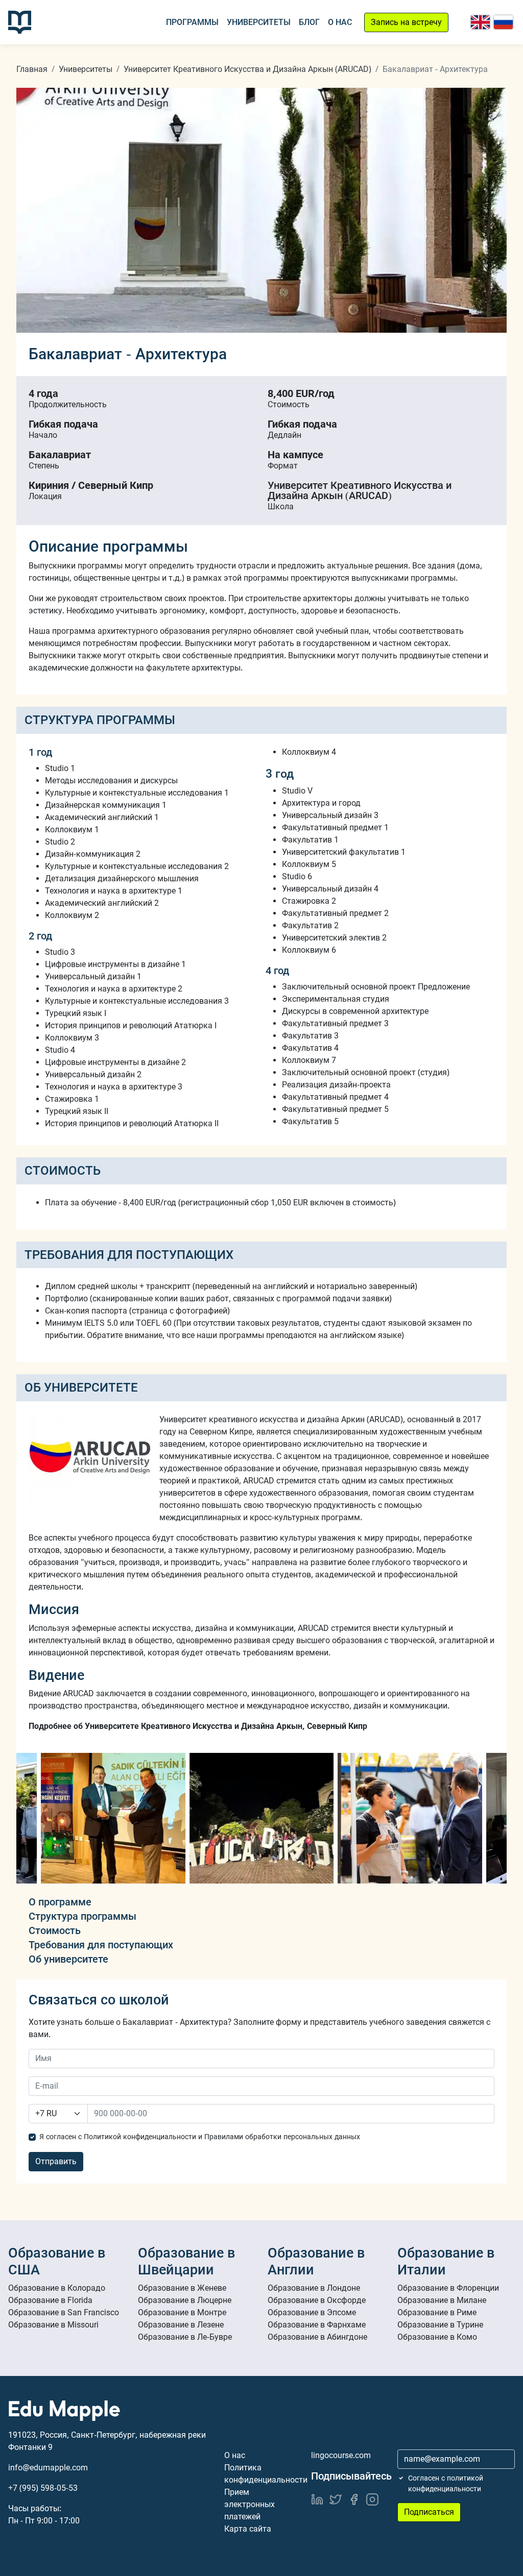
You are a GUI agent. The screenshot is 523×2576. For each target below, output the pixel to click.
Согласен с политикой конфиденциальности (446, 2483)
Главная (32, 69)
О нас (340, 22)
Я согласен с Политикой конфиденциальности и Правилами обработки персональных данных (200, 2137)
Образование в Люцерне (185, 2300)
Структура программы (82, 1916)
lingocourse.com (341, 2455)
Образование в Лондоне (314, 2288)
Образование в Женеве (182, 2288)
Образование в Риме (437, 2312)
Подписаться (429, 2512)
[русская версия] (503, 22)
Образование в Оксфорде (317, 2300)
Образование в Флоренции (448, 2288)
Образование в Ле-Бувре (185, 2337)
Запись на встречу (406, 22)
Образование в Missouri (53, 2325)
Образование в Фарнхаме (317, 2325)
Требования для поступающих (101, 1945)
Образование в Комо (437, 2337)
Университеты (259, 22)
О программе (60, 1902)
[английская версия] (480, 22)
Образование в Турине (440, 2325)
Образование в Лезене (181, 2325)
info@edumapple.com (48, 2468)
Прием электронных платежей (249, 2504)
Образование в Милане (442, 2300)
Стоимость (55, 1930)
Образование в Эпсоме (312, 2312)
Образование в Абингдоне (317, 2337)
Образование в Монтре (182, 2312)
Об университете (68, 1959)
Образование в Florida (50, 2300)
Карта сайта (248, 2529)
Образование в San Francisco (64, 2312)
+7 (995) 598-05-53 (43, 2488)
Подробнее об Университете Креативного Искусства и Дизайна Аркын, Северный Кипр (198, 1726)
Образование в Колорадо (57, 2288)
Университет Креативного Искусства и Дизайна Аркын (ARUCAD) (247, 69)
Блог (309, 22)
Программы (192, 22)
